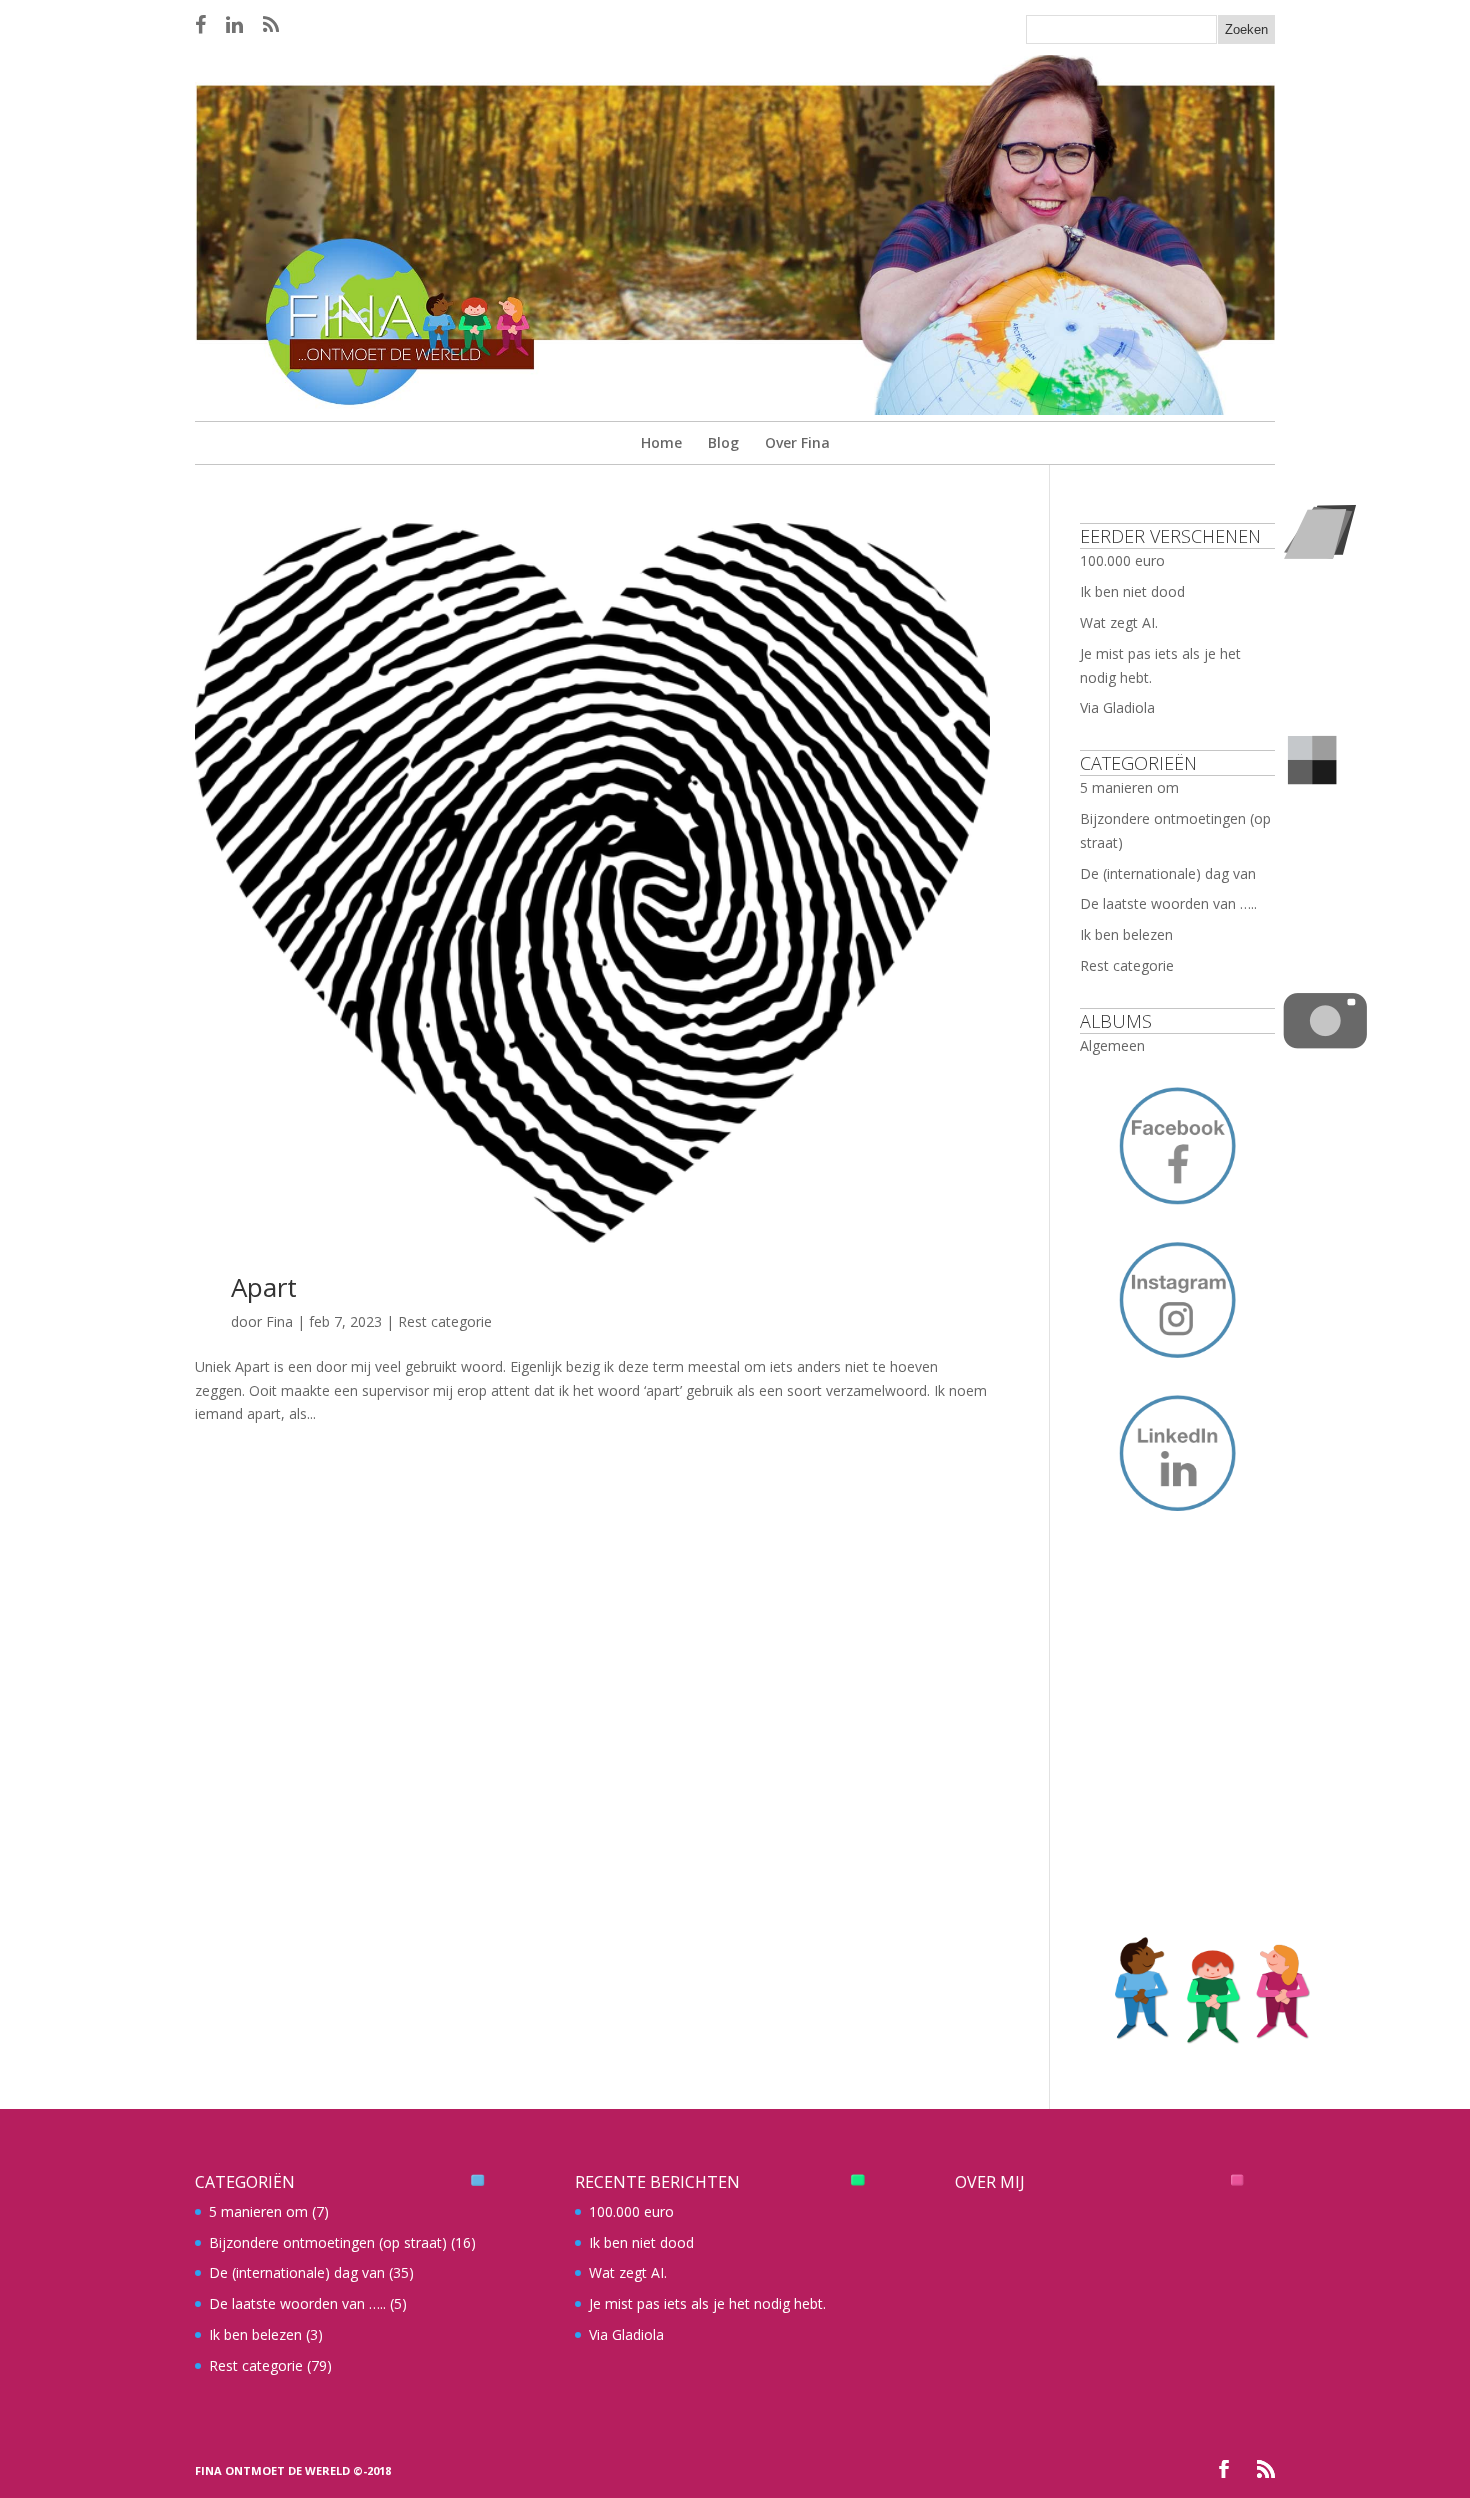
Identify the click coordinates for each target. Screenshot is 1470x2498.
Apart (264, 1287)
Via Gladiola (1117, 707)
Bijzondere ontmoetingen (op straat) (328, 2242)
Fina (279, 1321)
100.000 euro (1122, 560)
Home (661, 442)
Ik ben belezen (1126, 934)
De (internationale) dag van (1168, 873)
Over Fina (797, 442)
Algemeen (1112, 1045)
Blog (723, 442)
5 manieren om (1129, 787)
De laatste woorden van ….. (1168, 903)
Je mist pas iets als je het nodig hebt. (707, 2303)
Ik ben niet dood (1132, 591)
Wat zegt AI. (1119, 622)
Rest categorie (445, 1321)
